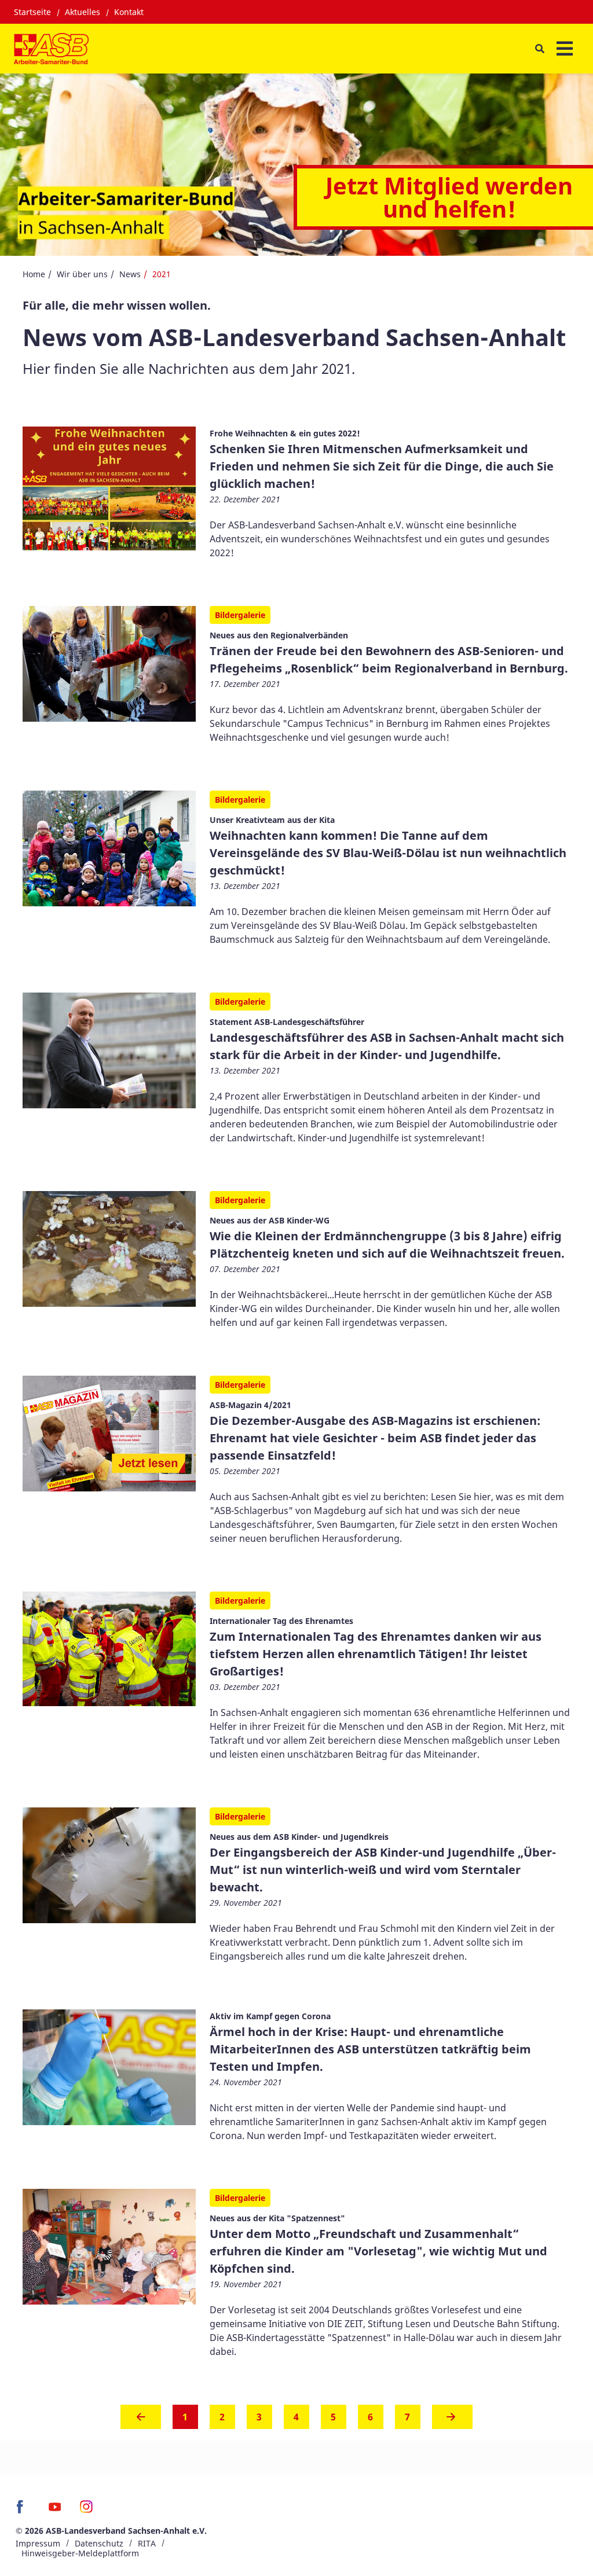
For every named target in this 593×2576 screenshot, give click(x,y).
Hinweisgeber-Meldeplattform (80, 2553)
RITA (147, 2543)
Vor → (452, 2420)
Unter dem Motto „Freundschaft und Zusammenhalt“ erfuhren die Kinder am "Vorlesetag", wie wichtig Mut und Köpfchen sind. (378, 2251)
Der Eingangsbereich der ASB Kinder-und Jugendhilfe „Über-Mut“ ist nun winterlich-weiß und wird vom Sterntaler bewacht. (383, 1870)
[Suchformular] (539, 48)
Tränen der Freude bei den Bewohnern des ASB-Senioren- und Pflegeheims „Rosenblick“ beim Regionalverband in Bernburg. (389, 659)
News (130, 274)
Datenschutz (99, 2543)
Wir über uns (82, 274)
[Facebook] (23, 2511)
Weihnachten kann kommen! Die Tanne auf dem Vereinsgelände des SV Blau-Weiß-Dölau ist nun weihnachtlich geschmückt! (388, 853)
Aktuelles (83, 12)
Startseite (32, 12)
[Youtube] (55, 2511)
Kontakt (129, 12)
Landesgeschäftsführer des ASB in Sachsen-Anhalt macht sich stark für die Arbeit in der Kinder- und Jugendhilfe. (387, 1046)
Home (34, 274)
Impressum (38, 2543)
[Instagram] (87, 2511)
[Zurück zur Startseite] (51, 49)
